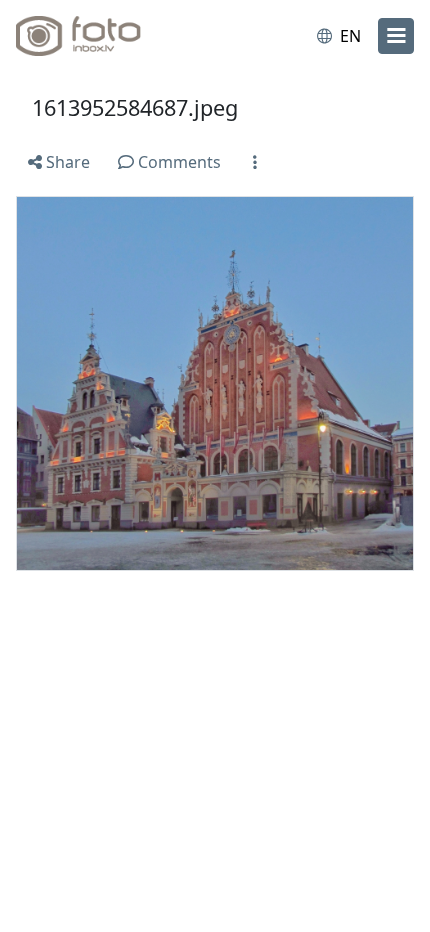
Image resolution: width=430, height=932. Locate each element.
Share (66, 162)
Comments (177, 162)
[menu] (396, 36)
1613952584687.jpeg (135, 107)
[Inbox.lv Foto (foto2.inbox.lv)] (98, 36)
